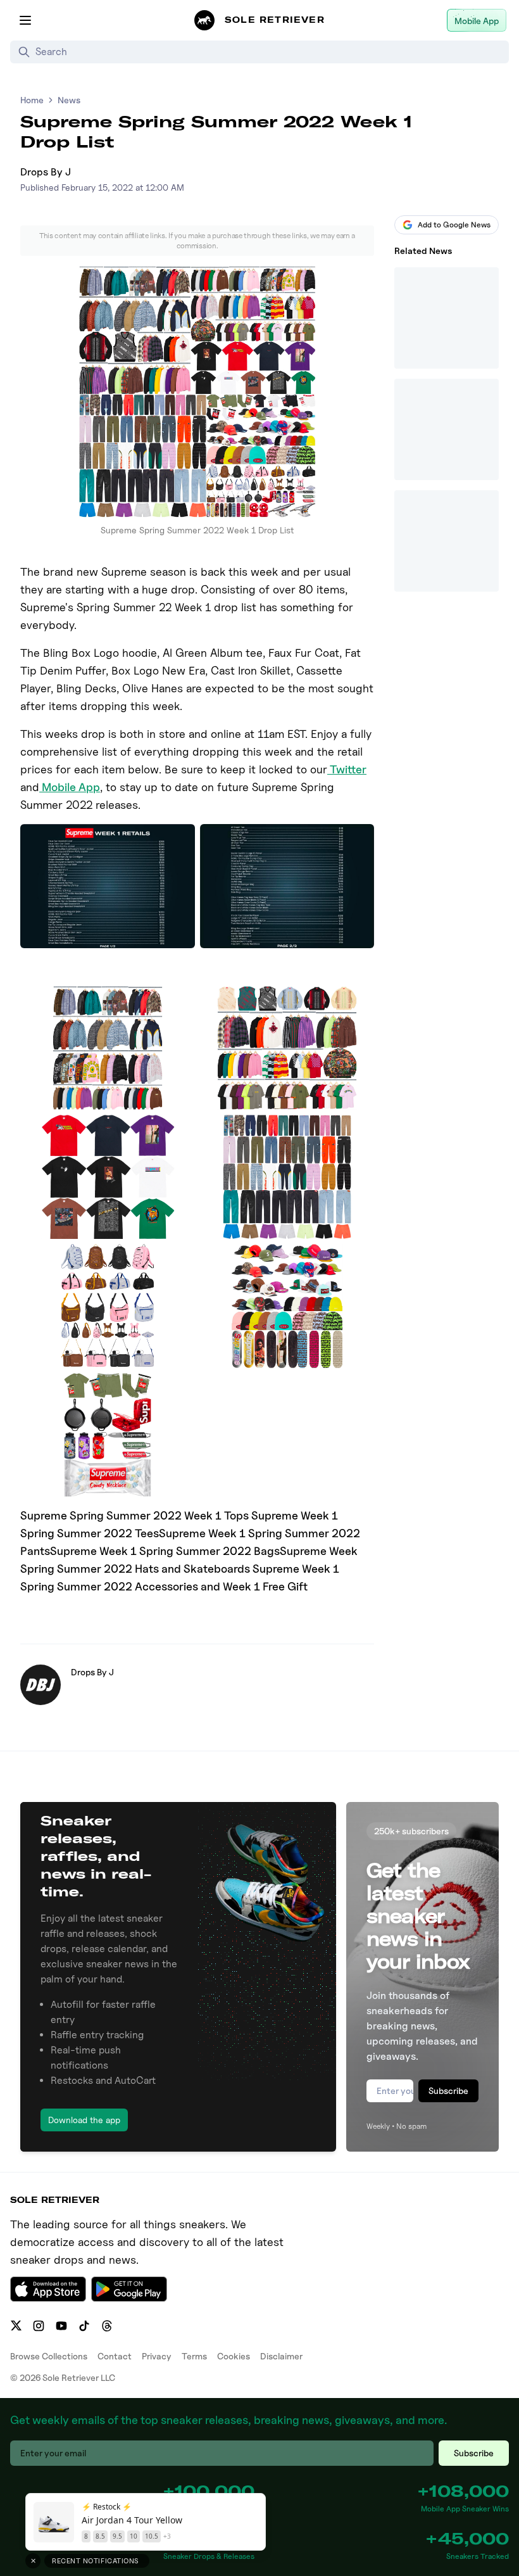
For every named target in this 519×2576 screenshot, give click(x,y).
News (69, 100)
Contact (115, 2356)
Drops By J (46, 172)
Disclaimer (281, 2356)
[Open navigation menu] (25, 20)
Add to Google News (454, 225)
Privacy (157, 2356)
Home (32, 100)
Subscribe (448, 2091)
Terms (194, 2356)
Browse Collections (49, 2356)
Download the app (84, 2120)
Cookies (234, 2356)
